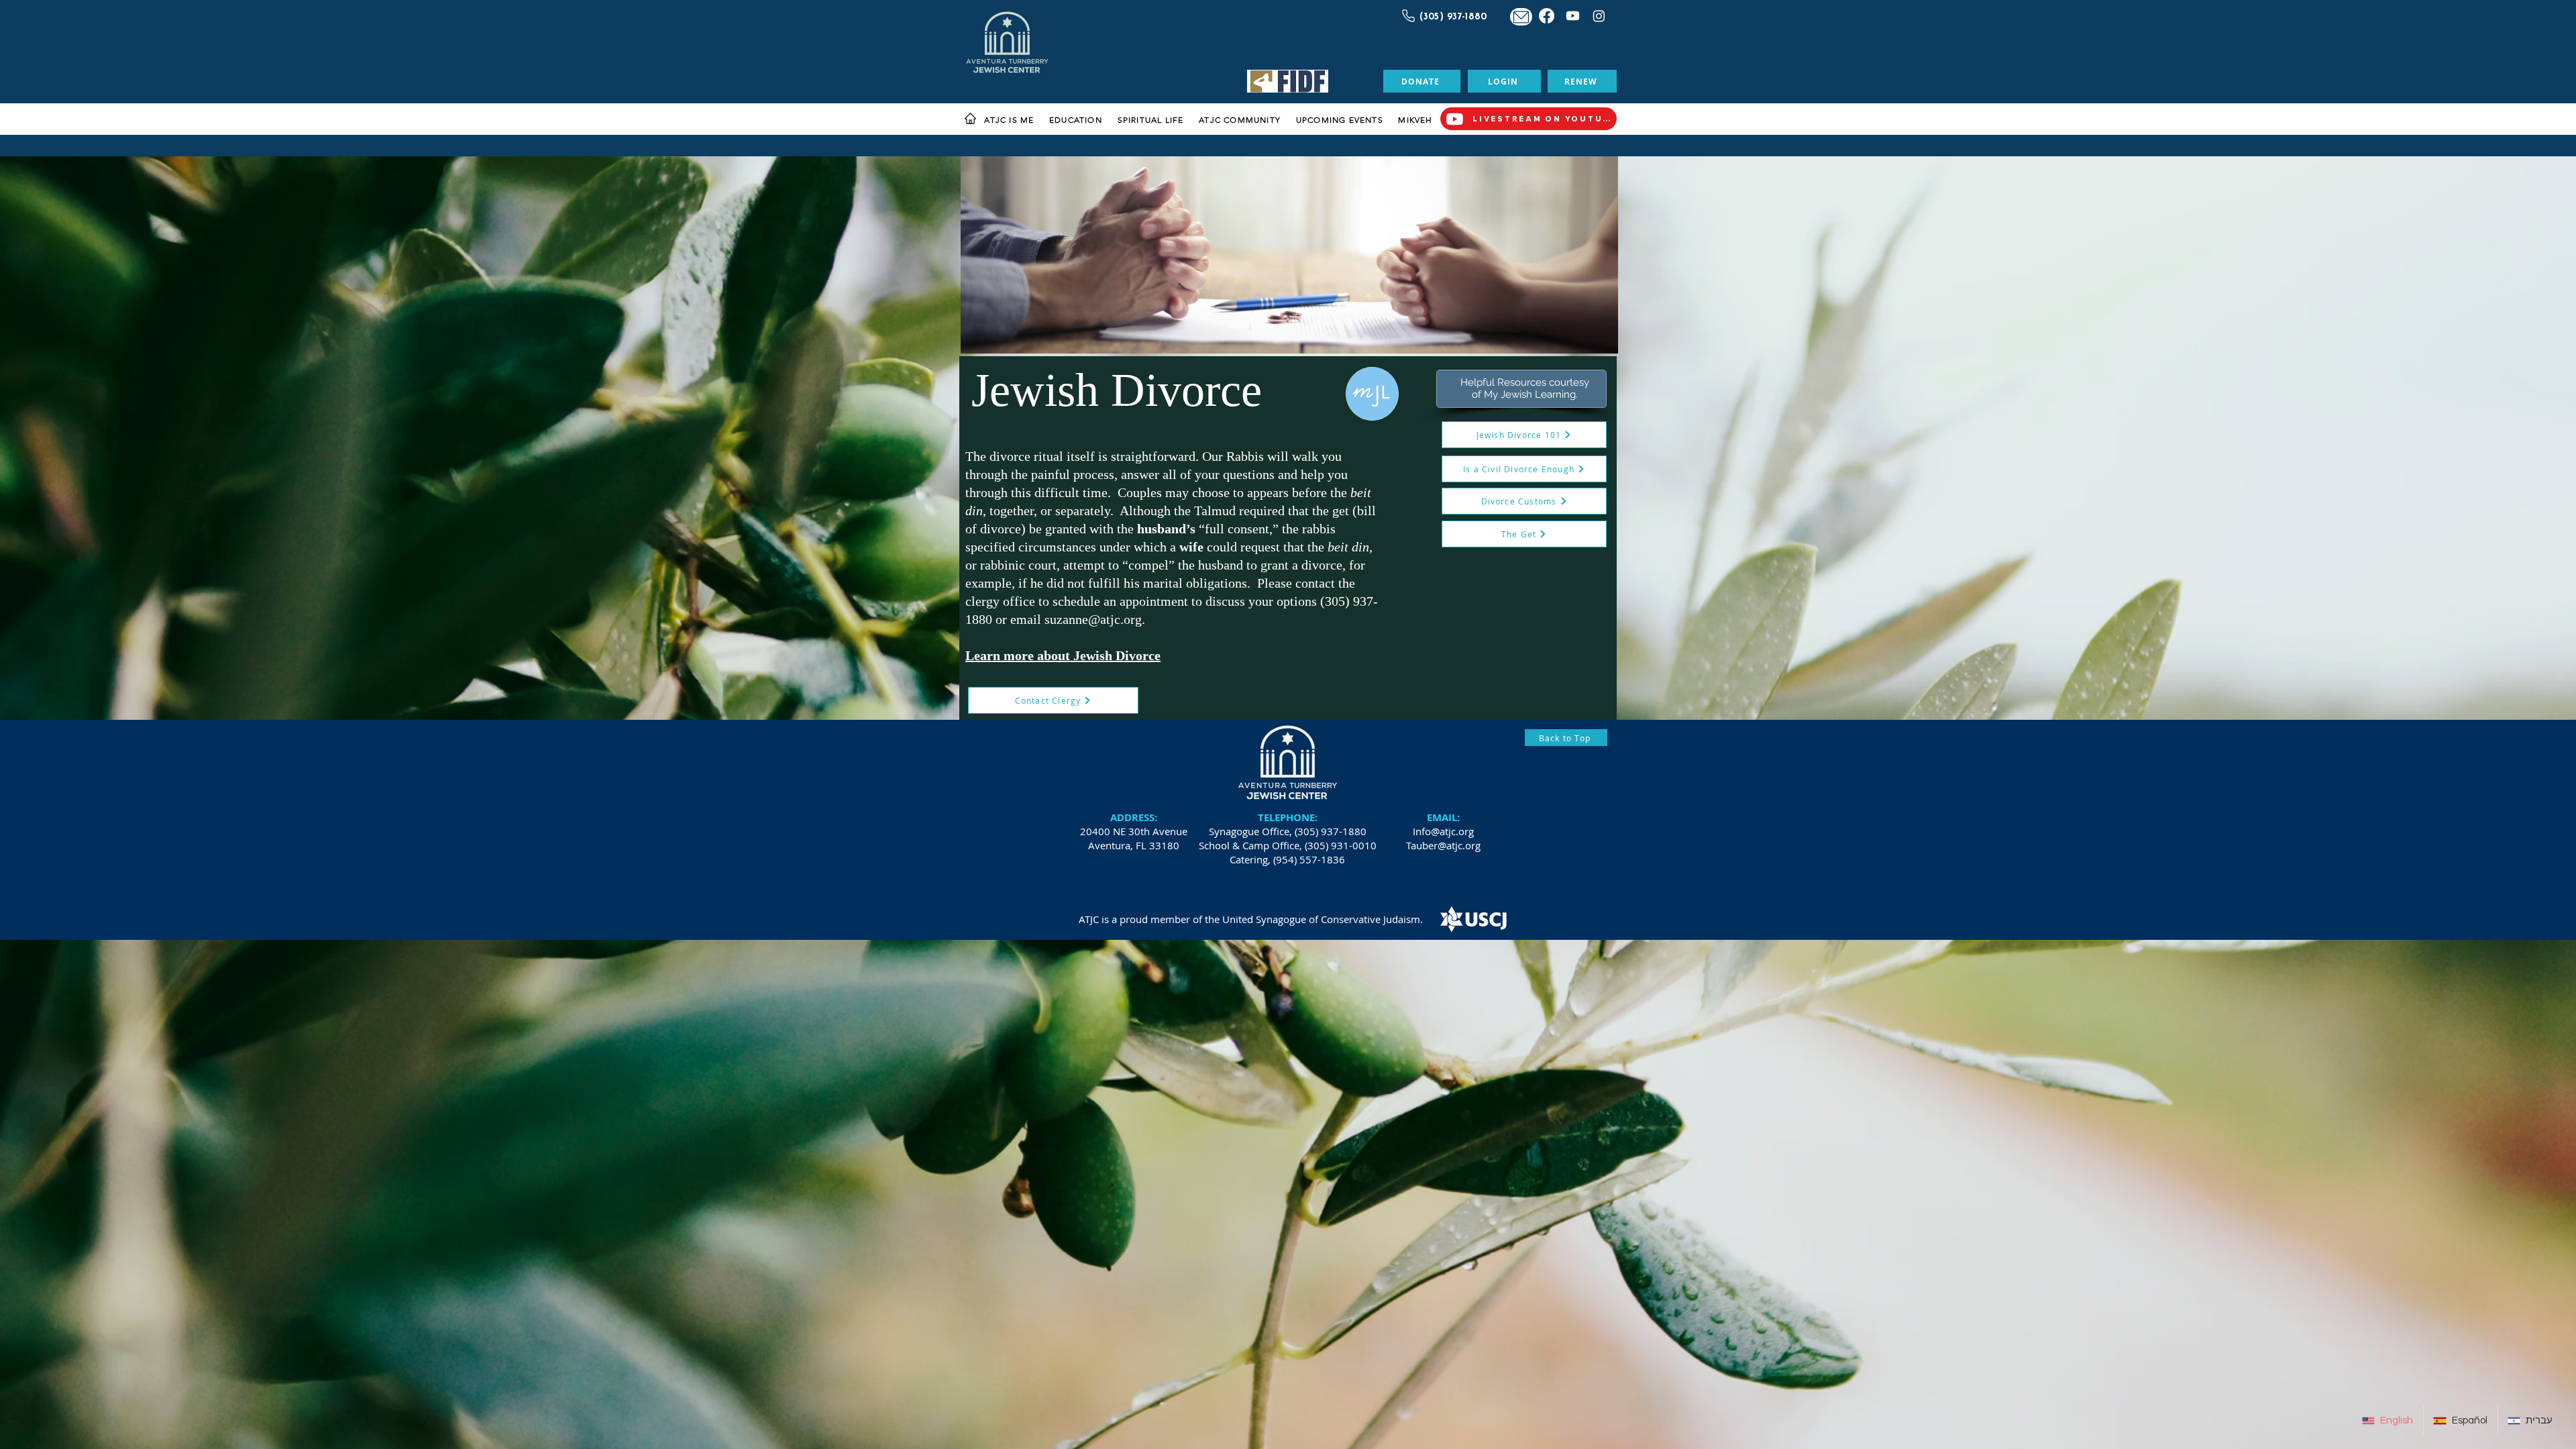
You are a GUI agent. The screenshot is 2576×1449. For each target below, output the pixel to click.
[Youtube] (1573, 16)
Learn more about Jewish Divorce (1063, 655)
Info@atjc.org (1443, 831)
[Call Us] (1407, 15)
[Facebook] (1547, 16)
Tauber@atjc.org (1443, 845)
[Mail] (1521, 17)
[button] (1009, 120)
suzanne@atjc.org (1093, 619)
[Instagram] (1599, 16)
